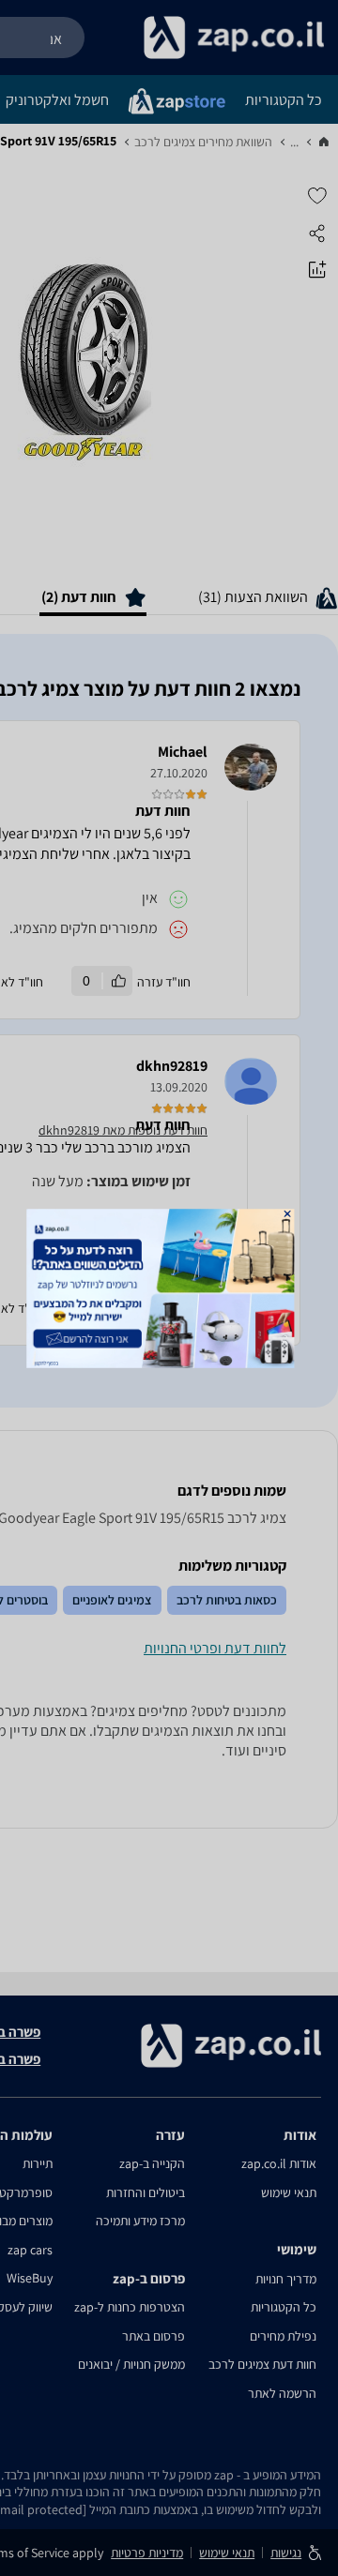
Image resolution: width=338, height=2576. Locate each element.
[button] (288, 1213)
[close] (288, 1213)
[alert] (169, 1288)
